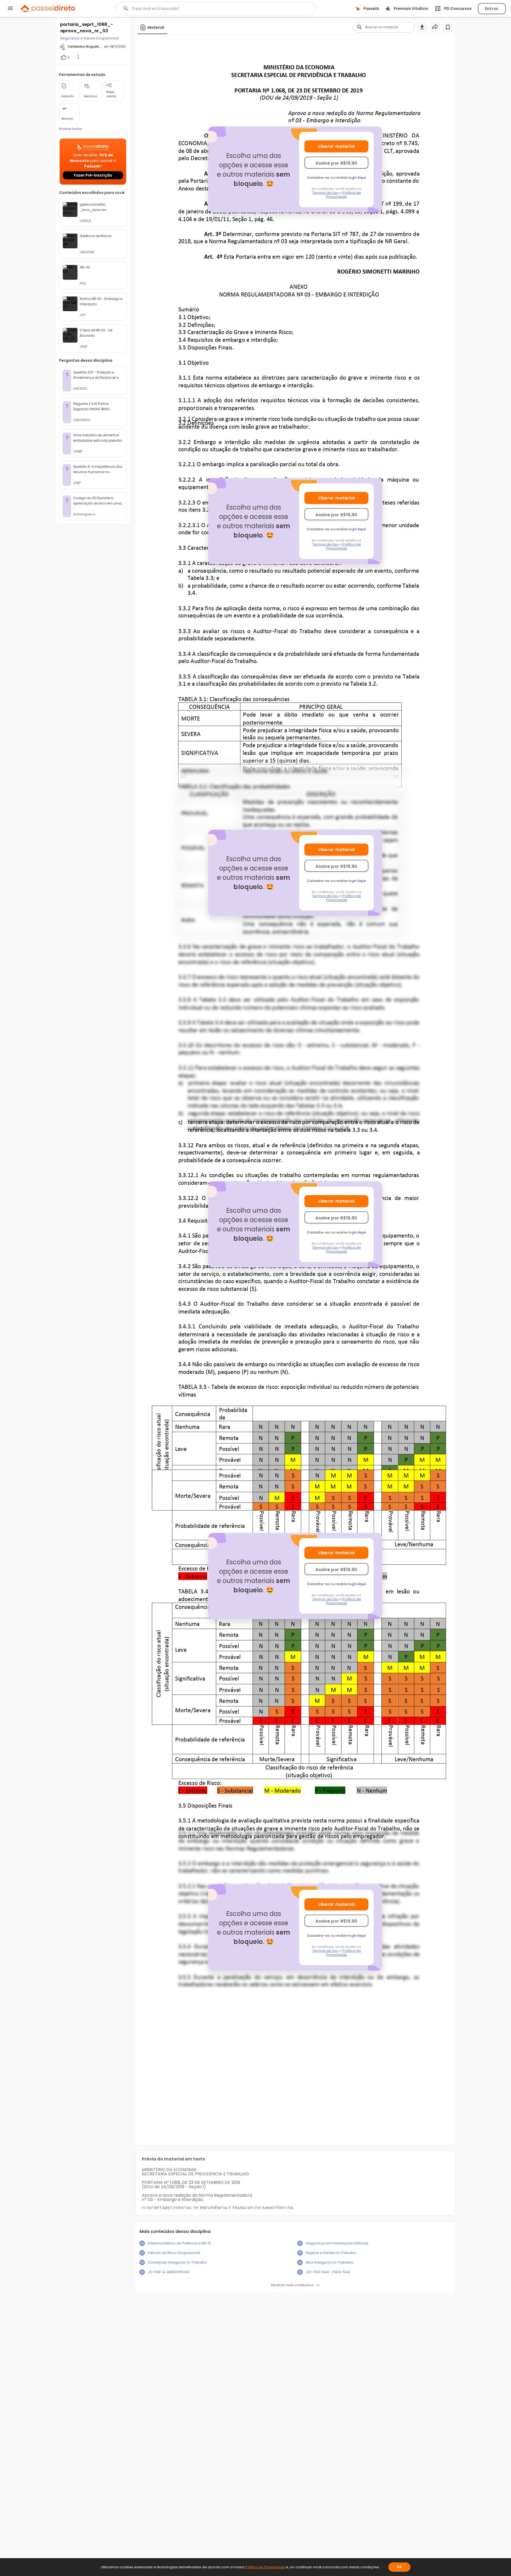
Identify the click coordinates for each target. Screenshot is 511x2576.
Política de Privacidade (343, 195)
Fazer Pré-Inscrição (93, 175)
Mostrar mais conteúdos (292, 2285)
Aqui (362, 178)
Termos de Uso (325, 193)
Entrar (492, 9)
